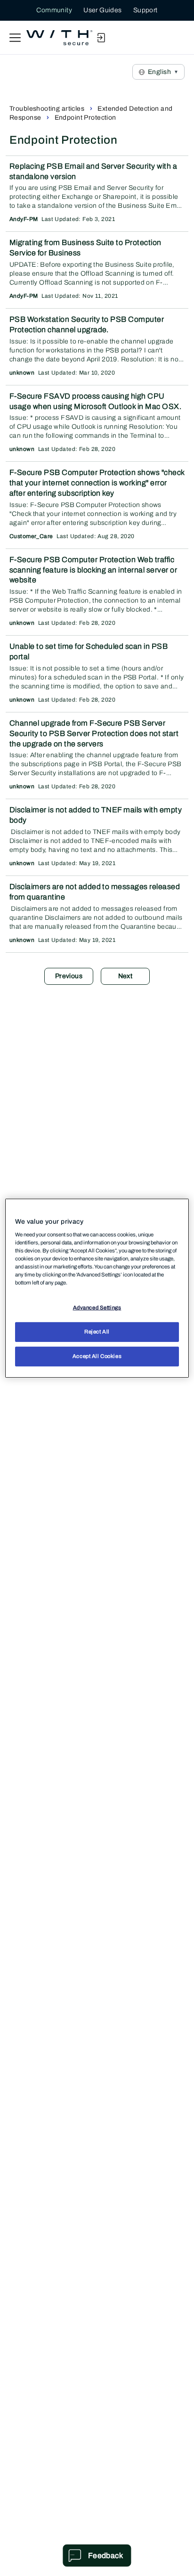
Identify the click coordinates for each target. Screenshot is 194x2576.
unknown (22, 373)
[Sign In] (101, 38)
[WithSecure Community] (59, 38)
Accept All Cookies (97, 1356)
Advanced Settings (97, 1308)
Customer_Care (31, 536)
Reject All (97, 1332)
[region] (97, 1288)
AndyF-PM (24, 219)
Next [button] (125, 976)
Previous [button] (69, 976)
